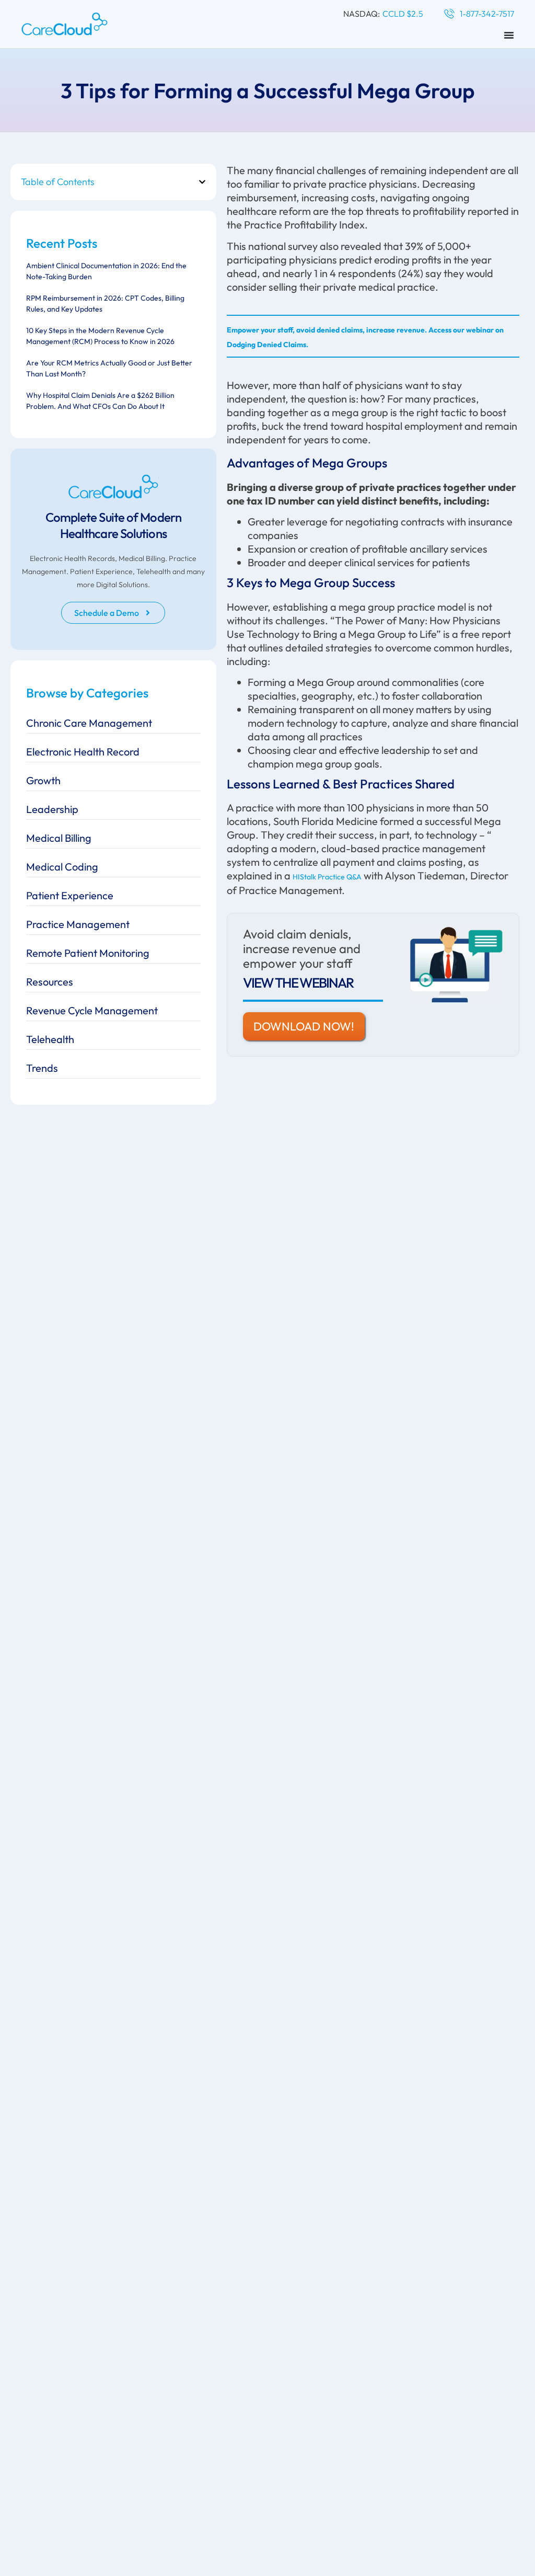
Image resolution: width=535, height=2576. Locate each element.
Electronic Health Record (83, 752)
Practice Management (78, 924)
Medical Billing (59, 838)
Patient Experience (70, 895)
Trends (42, 1068)
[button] (202, 182)
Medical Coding (62, 867)
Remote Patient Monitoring (88, 953)
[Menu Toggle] (509, 35)
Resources (50, 982)
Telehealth (50, 1039)
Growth (43, 780)
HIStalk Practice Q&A (327, 877)
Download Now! (304, 1026)
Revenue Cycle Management (92, 1010)
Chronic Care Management (89, 723)
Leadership (52, 809)
